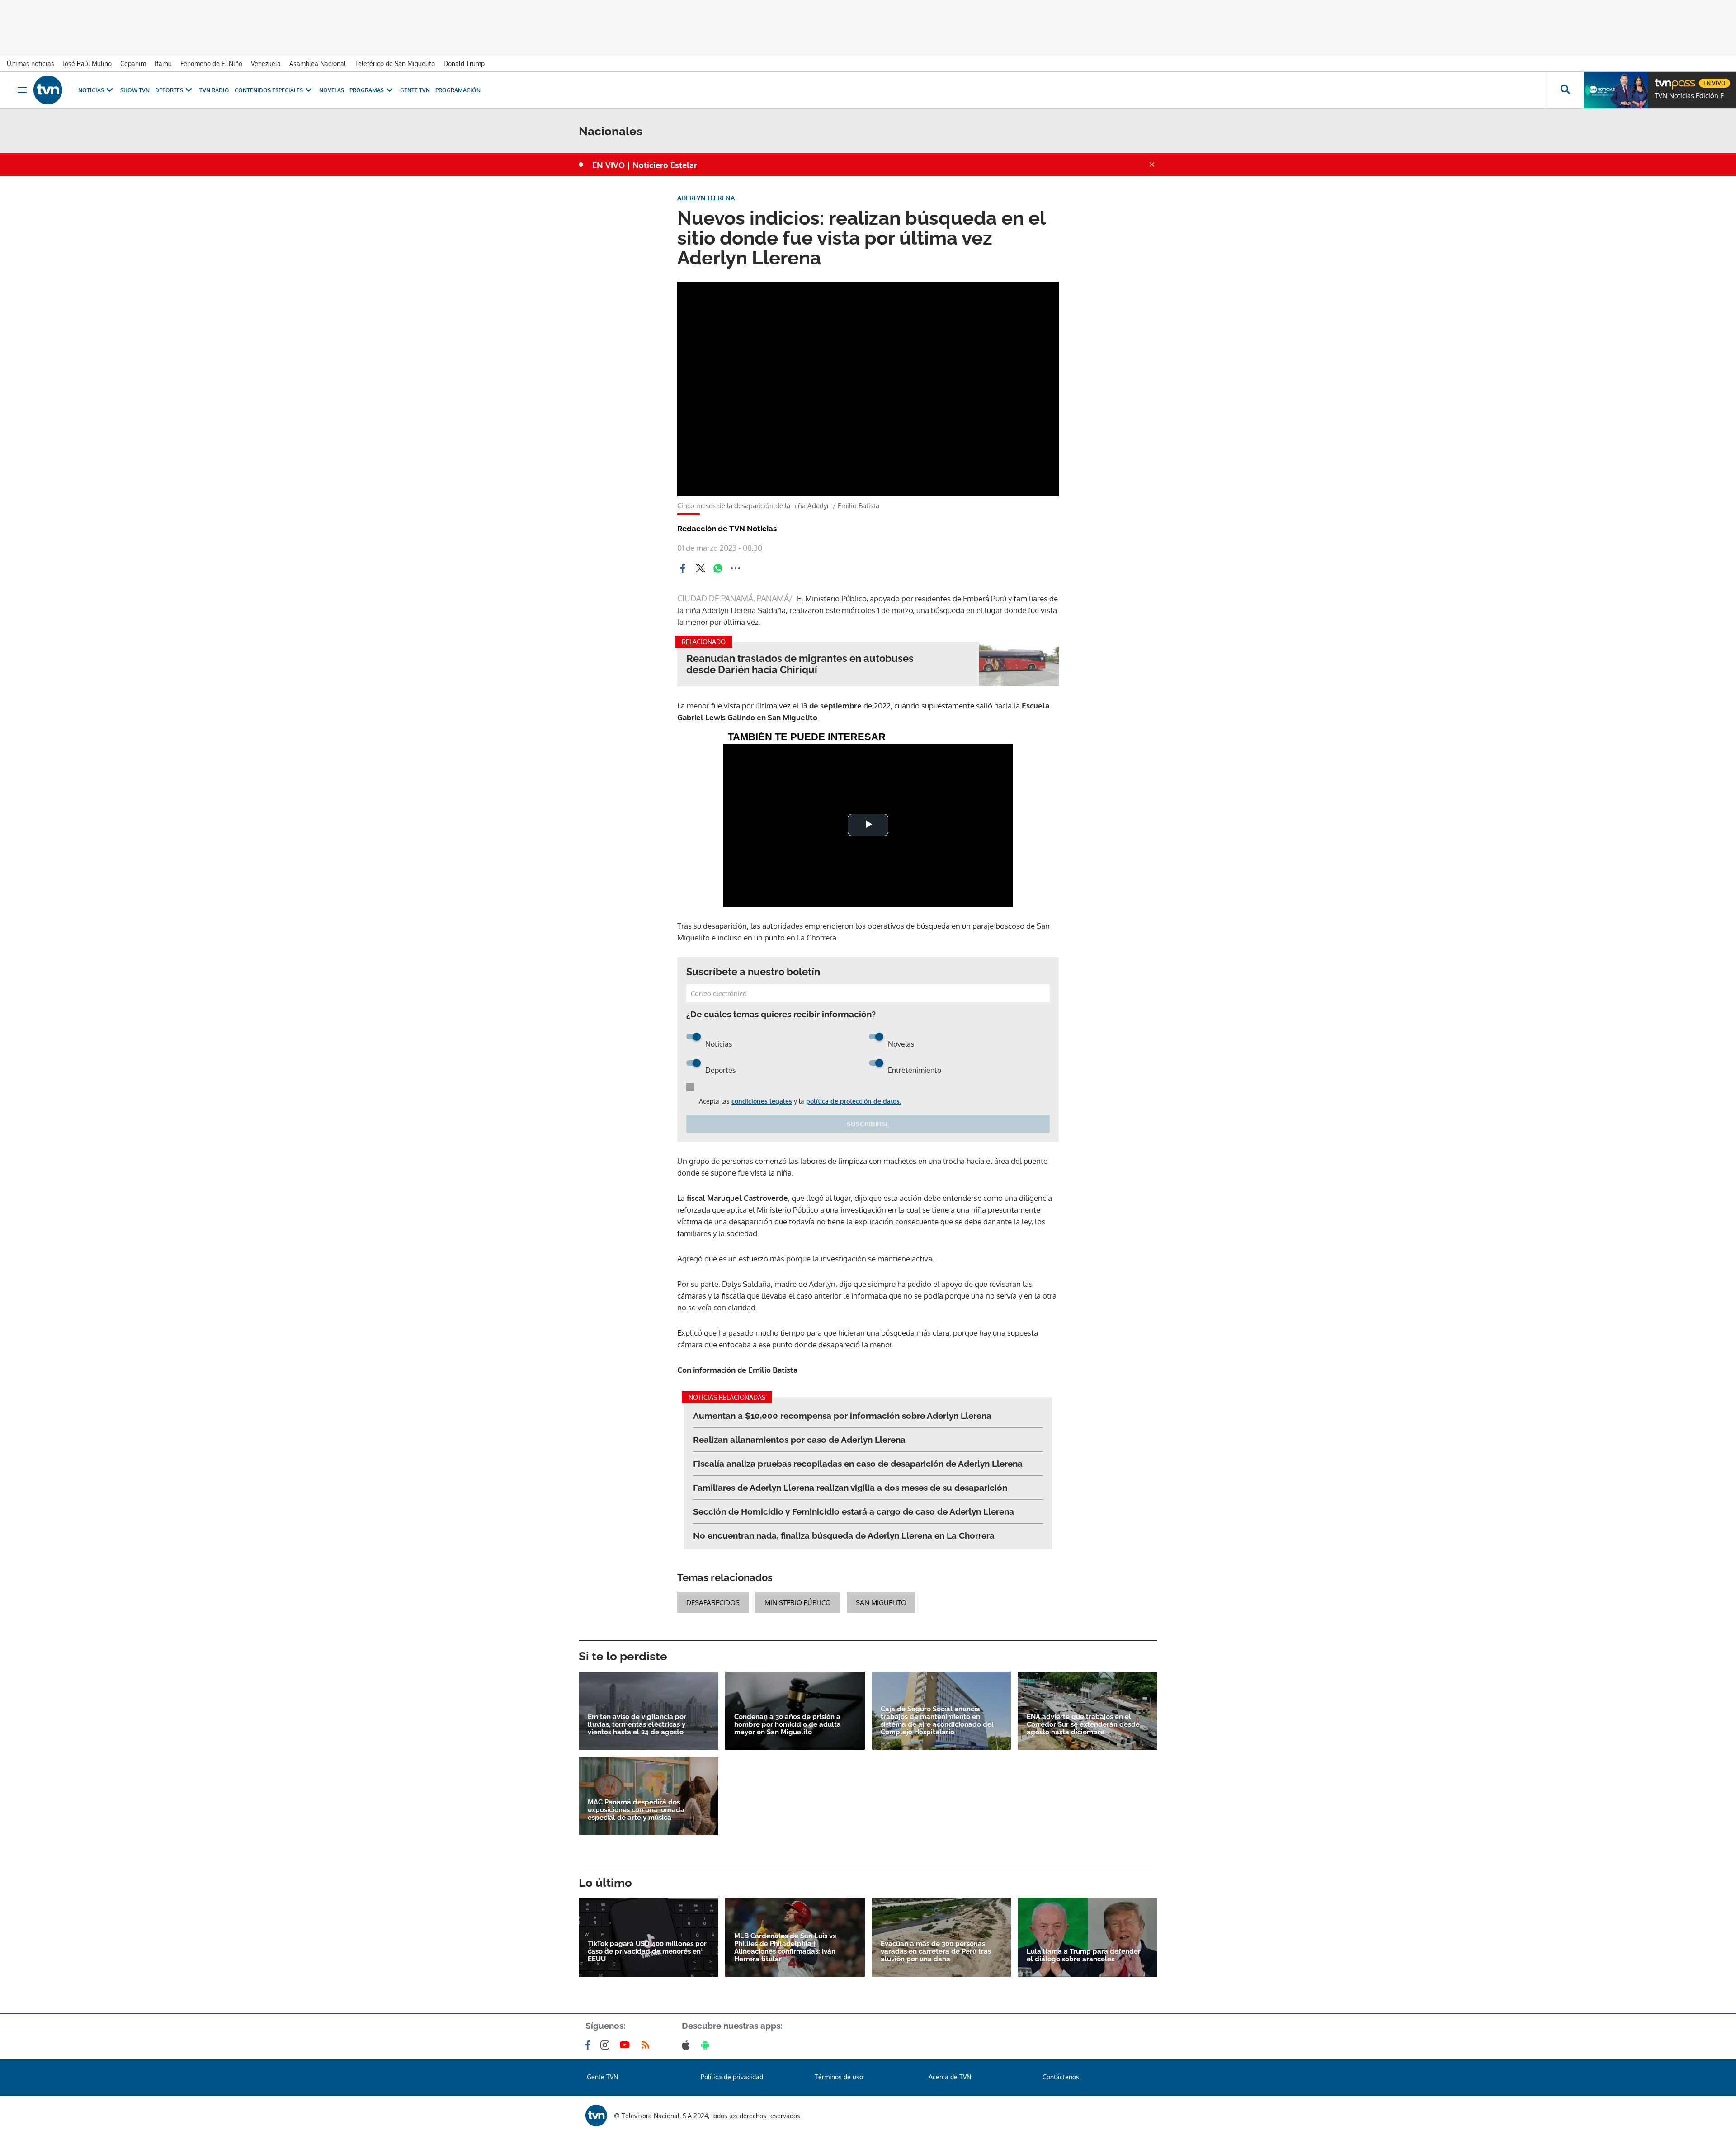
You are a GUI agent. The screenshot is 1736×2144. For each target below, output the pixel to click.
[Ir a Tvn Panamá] (48, 90)
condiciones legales (762, 1101)
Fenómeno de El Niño (211, 64)
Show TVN (135, 90)
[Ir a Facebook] (590, 2045)
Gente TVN (415, 90)
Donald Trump (464, 64)
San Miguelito (881, 1603)
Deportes (169, 90)
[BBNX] (596, 2116)
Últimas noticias (31, 64)
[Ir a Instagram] (607, 2045)
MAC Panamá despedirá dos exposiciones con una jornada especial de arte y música (636, 1810)
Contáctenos (1061, 2077)
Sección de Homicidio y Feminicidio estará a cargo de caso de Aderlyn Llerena (854, 1511)
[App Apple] (687, 2045)
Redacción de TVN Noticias (727, 529)
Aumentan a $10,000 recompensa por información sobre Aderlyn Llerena (842, 1416)
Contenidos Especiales (269, 90)
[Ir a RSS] (647, 2045)
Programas (367, 90)
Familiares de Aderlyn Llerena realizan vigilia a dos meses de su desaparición (850, 1488)
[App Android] (707, 2045)
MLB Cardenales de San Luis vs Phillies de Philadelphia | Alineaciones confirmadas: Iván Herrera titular (785, 1948)
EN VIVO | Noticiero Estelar (645, 165)
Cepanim (133, 64)
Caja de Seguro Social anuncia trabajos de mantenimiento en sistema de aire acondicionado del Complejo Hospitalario (937, 1721)
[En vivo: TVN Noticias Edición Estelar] (1616, 90)
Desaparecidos (713, 1603)
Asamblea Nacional (318, 64)
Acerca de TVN (950, 2077)
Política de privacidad (732, 2077)
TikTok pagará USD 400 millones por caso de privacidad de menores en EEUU (647, 1952)
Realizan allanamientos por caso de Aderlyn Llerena (799, 1440)
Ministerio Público (798, 1603)
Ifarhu (163, 64)
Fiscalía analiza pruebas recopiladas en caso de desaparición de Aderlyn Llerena (858, 1464)
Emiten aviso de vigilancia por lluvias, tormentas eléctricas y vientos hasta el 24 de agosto (637, 1725)
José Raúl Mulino (87, 64)
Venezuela (266, 64)
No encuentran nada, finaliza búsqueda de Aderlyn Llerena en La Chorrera (844, 1535)
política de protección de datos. (854, 1101)
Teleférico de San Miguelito (395, 64)
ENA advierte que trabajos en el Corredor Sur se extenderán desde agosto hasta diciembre (1083, 1725)
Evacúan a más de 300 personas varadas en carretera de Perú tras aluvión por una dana (936, 1952)
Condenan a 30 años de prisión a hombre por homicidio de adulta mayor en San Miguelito (788, 1725)
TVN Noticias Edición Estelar (1693, 96)
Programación (458, 90)
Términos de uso (839, 2077)
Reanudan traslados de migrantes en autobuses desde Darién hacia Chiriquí (800, 664)
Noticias (91, 90)
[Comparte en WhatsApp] (718, 568)
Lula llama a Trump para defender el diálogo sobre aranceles (1084, 1955)
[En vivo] (1662, 80)
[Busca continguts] (1565, 90)
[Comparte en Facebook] (683, 568)
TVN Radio (214, 90)
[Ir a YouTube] (627, 2045)
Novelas (332, 90)
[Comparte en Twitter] (700, 568)
